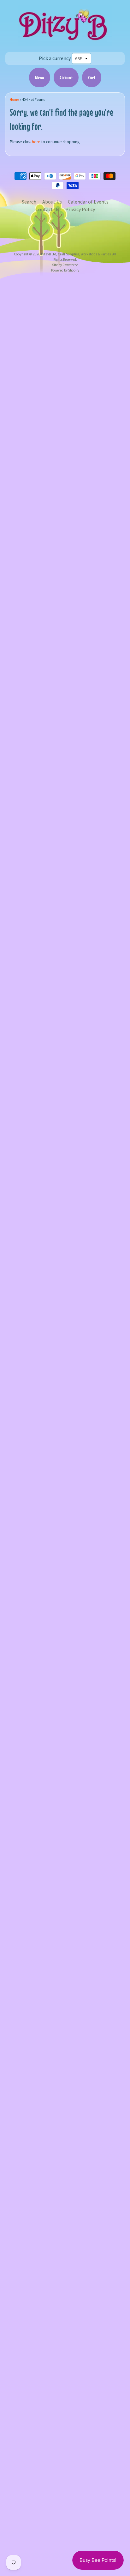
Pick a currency (55, 58)
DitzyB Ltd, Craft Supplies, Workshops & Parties (76, 254)
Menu (40, 77)
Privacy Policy (80, 209)
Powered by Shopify (65, 270)
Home (14, 100)
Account (66, 77)
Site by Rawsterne (65, 265)
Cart (92, 77)
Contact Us (47, 209)
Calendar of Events (88, 202)
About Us (52, 202)
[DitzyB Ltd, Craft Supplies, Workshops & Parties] (65, 42)
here (36, 142)
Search (29, 202)
